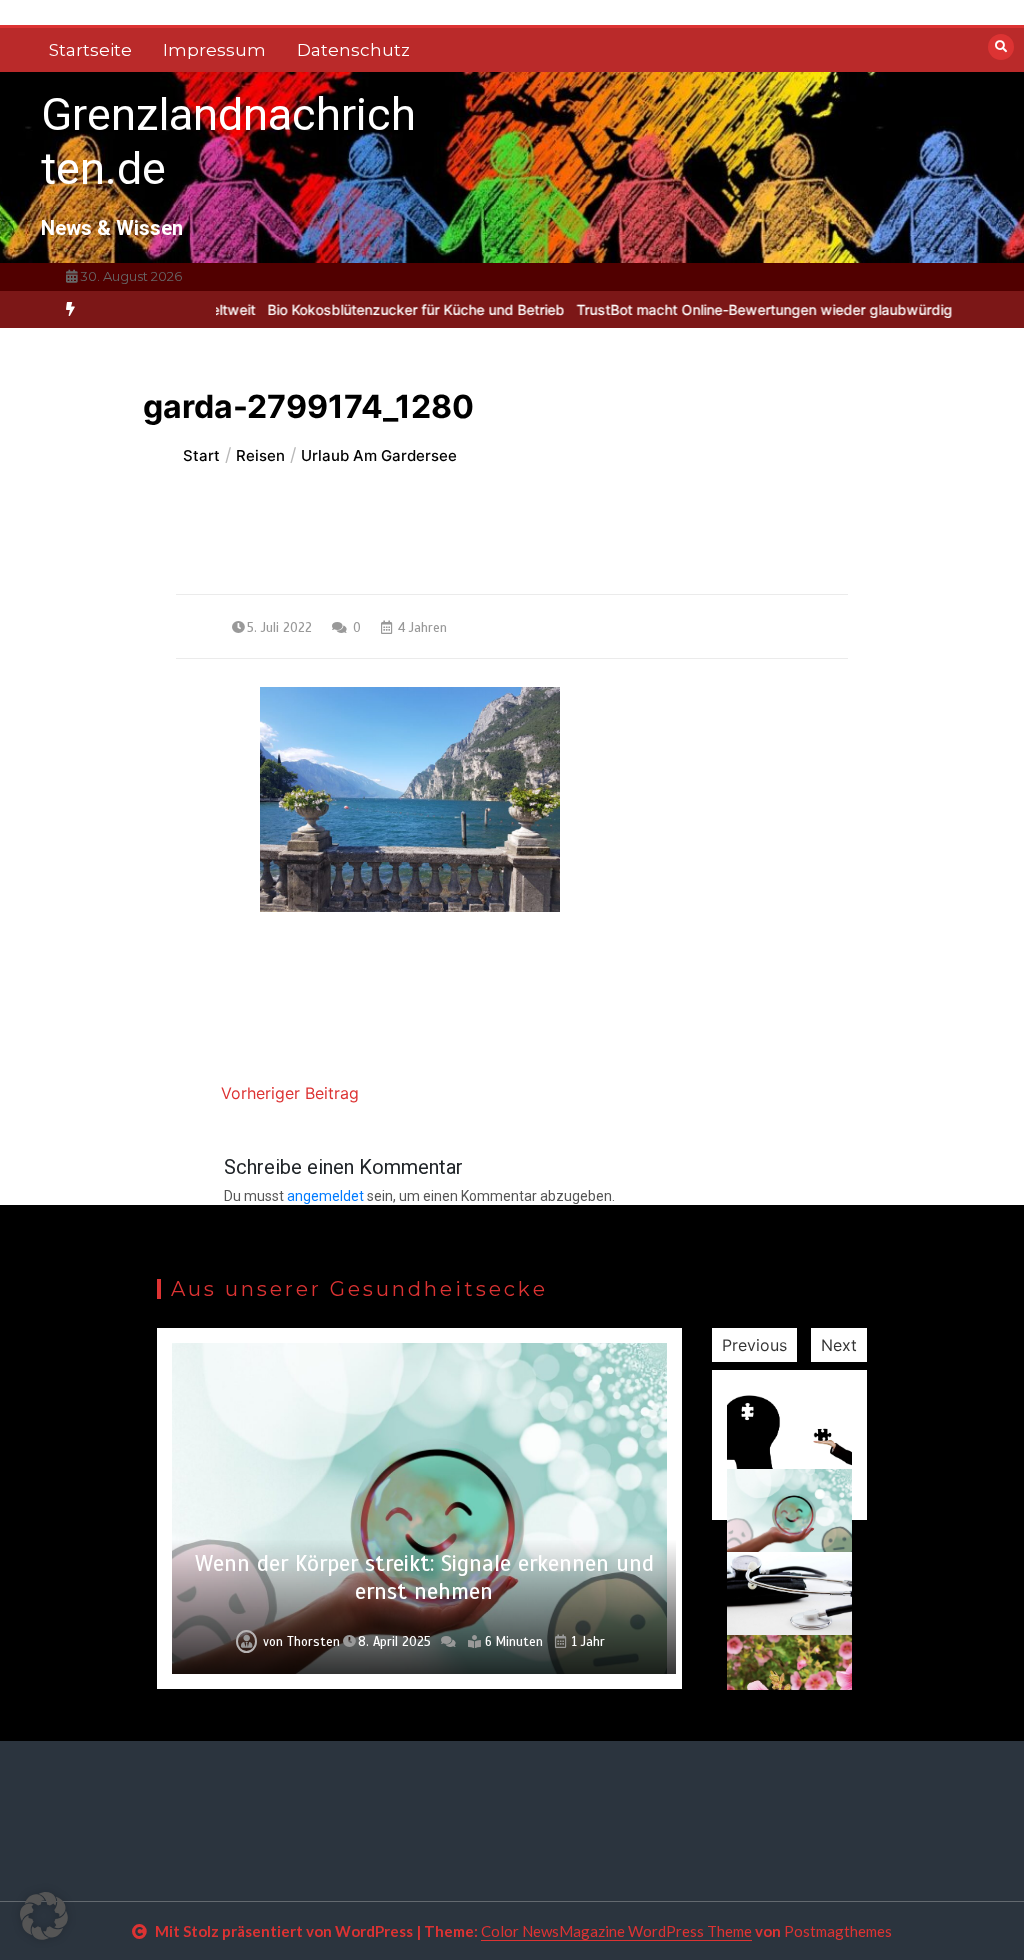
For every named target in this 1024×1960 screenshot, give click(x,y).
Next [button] (839, 1345)
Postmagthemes (838, 1931)
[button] (44, 1916)
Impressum (214, 50)
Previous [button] (754, 1345)
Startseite (90, 50)
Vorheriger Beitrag (290, 1093)
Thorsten (313, 1642)
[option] (373, 309)
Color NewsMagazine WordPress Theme (616, 1931)
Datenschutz (353, 50)
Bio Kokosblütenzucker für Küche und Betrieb (373, 309)
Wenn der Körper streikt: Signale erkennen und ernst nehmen (424, 1577)
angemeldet (325, 1196)
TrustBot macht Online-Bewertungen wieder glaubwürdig (722, 309)
